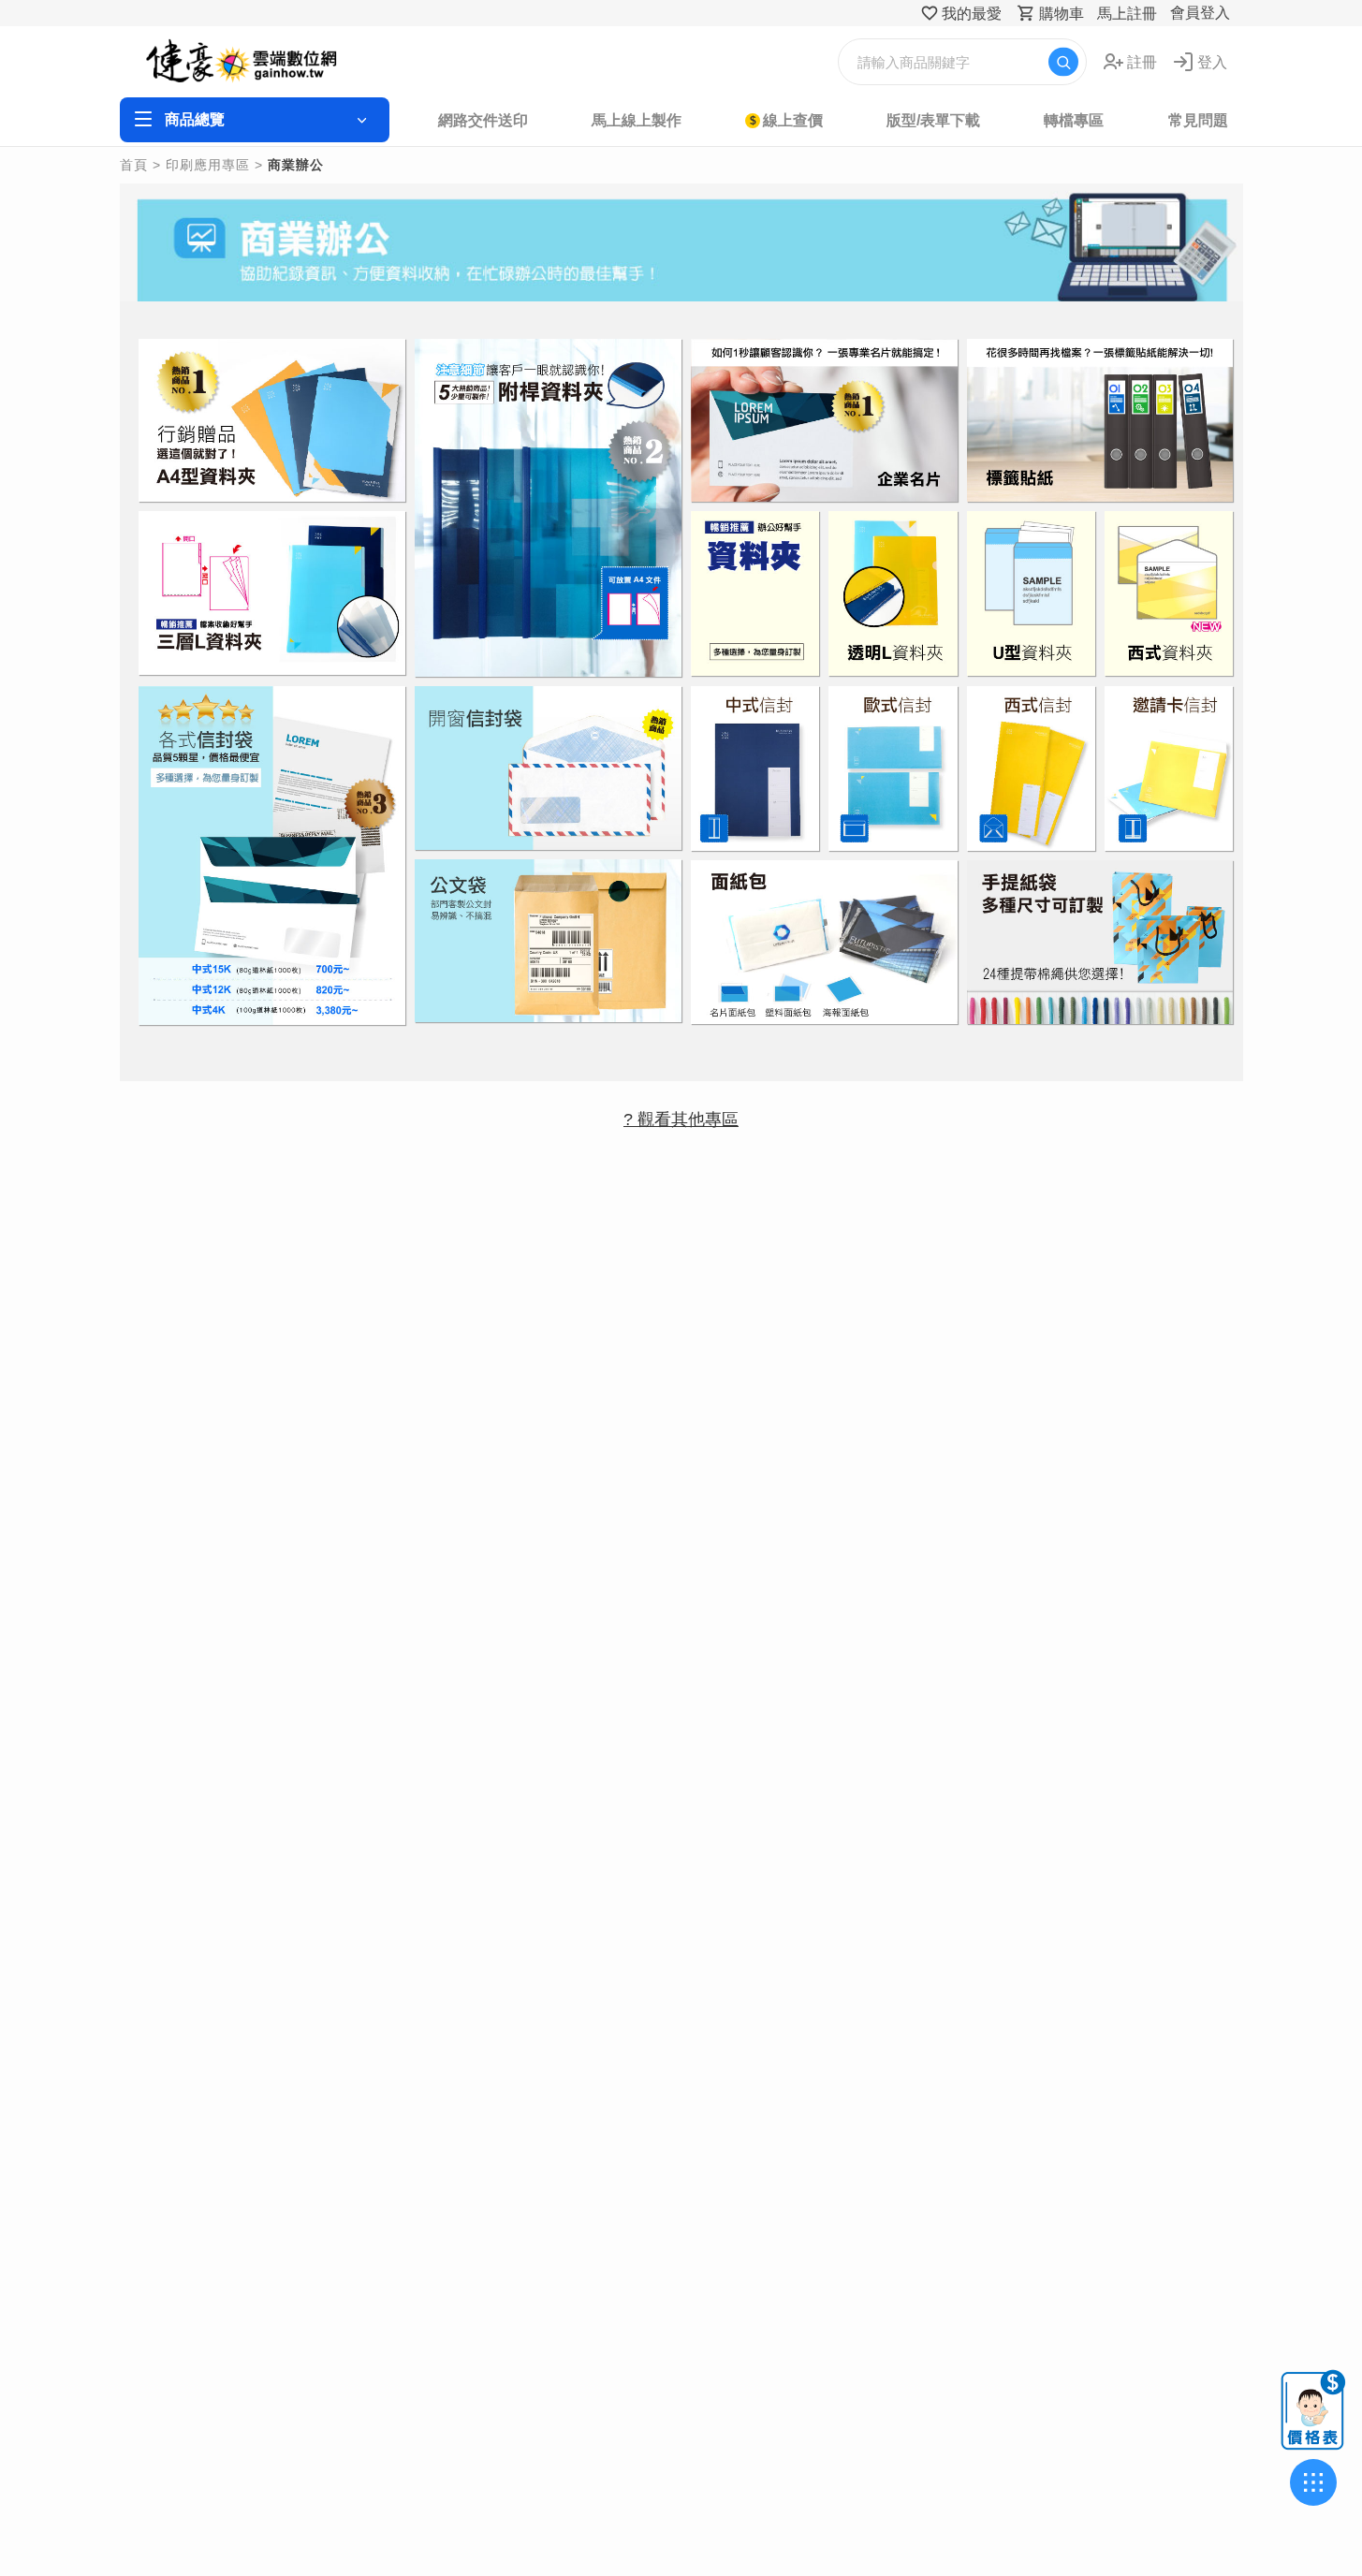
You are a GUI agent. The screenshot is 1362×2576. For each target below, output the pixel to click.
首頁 (134, 165)
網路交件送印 (483, 120)
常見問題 (1198, 120)
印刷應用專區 (208, 165)
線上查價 (793, 120)
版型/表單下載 (933, 120)
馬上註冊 (1127, 14)
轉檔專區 (1074, 120)
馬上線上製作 (637, 120)
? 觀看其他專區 (681, 1120)
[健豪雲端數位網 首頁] (266, 62)
